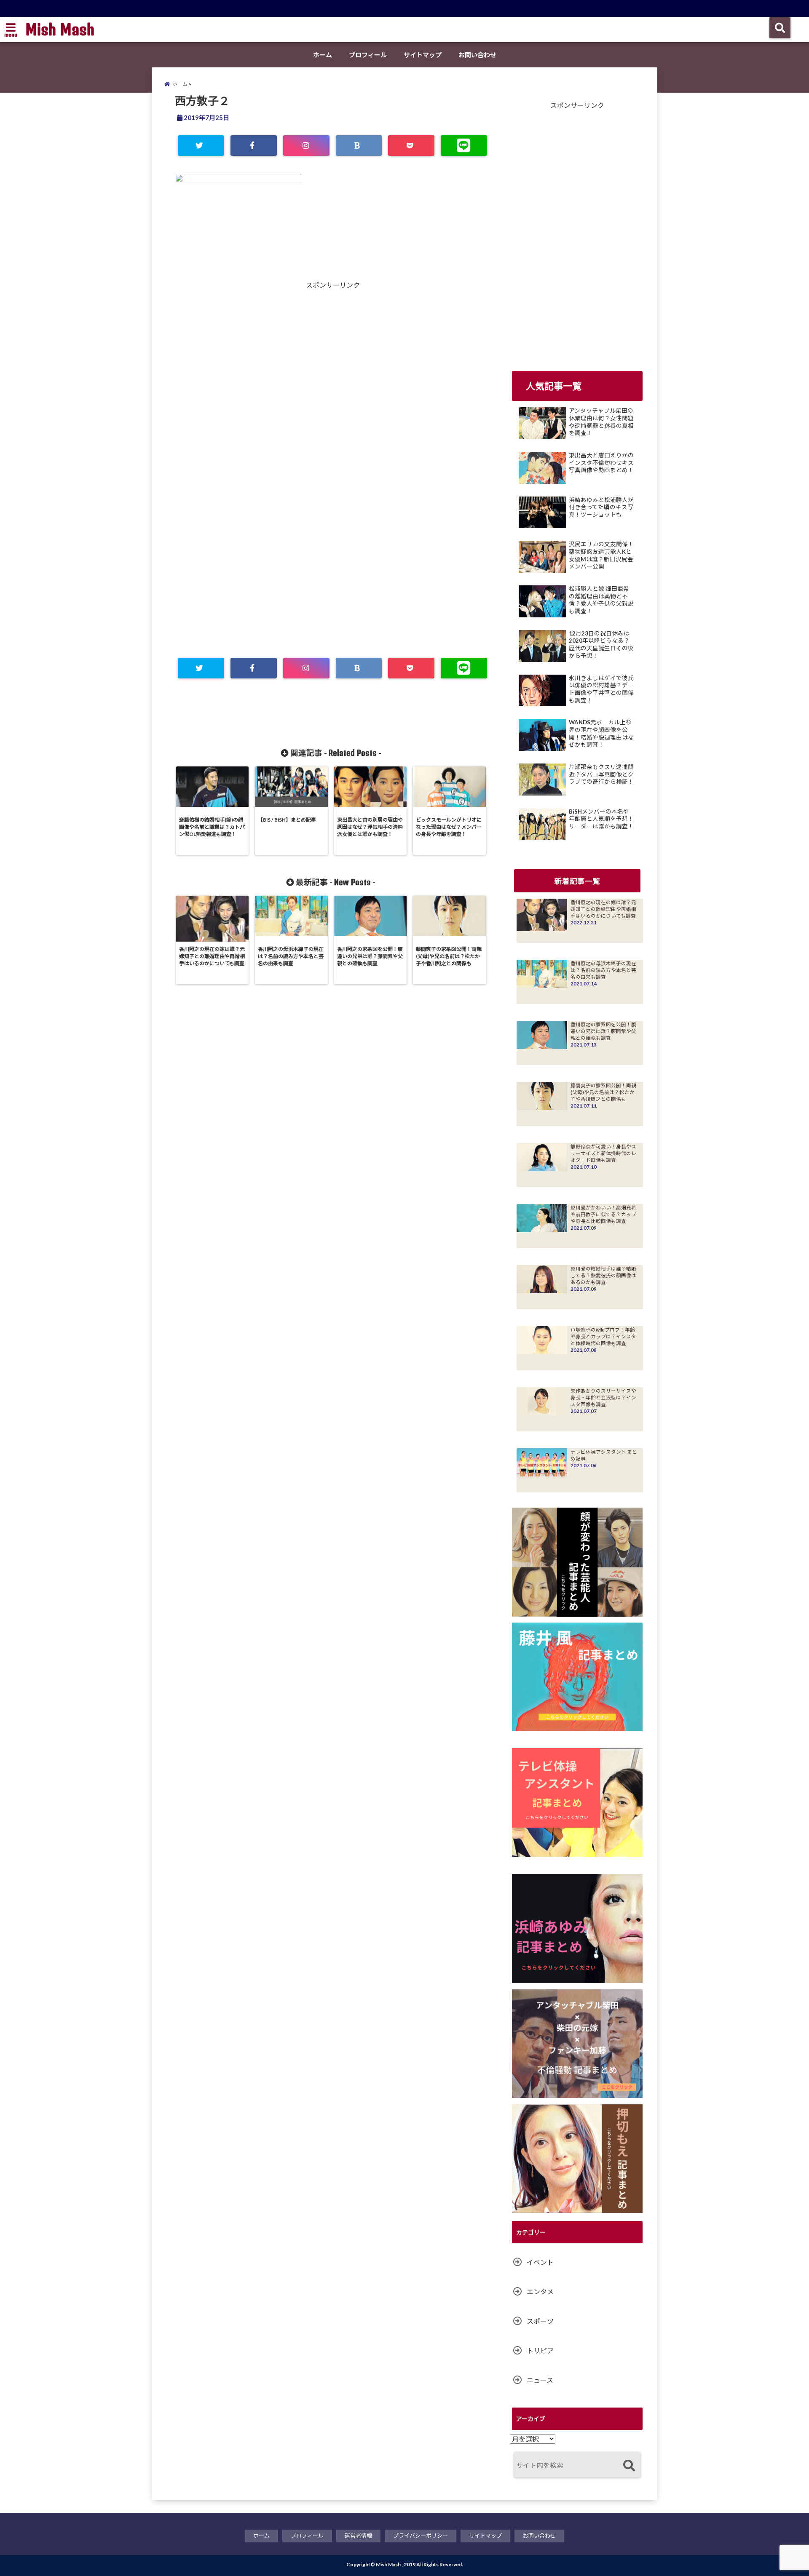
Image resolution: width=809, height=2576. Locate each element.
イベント (540, 2262)
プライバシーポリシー (421, 2536)
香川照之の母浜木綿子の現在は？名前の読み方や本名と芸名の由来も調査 (603, 970)
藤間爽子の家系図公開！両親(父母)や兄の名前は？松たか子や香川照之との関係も (603, 1092)
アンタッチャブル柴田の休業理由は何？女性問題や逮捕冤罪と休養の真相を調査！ (601, 422)
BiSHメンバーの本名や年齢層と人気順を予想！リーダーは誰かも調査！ (601, 819)
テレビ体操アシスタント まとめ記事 (604, 1455)
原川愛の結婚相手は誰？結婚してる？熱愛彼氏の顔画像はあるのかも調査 (603, 1275)
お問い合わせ (477, 55)
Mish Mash (60, 29)
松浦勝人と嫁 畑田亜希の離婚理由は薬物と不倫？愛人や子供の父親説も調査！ (601, 600)
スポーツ (540, 2321)
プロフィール (368, 55)
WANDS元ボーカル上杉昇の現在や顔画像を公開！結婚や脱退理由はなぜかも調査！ (601, 733)
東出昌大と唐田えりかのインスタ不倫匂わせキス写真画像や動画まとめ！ (601, 463)
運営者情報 (358, 2536)
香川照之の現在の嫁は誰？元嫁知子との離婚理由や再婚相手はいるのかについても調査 (603, 909)
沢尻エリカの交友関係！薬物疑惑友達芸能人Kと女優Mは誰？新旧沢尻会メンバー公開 (601, 555)
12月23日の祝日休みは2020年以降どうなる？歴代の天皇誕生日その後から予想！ (601, 645)
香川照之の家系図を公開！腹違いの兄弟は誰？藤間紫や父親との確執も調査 (603, 1031)
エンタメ (540, 2292)
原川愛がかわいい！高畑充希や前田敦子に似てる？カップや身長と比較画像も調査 (603, 1214)
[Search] (629, 2466)
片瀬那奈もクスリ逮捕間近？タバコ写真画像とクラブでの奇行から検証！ (601, 774)
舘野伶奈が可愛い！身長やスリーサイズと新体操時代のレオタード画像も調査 (603, 1153)
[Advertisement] (254, 381)
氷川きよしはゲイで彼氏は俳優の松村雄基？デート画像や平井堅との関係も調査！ (601, 689)
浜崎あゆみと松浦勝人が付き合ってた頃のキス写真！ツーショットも (601, 507)
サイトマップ (423, 55)
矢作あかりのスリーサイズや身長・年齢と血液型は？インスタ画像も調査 (603, 1397)
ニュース (540, 2380)
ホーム (323, 55)
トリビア (540, 2350)
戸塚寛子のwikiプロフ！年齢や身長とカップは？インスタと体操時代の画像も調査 (603, 1336)
